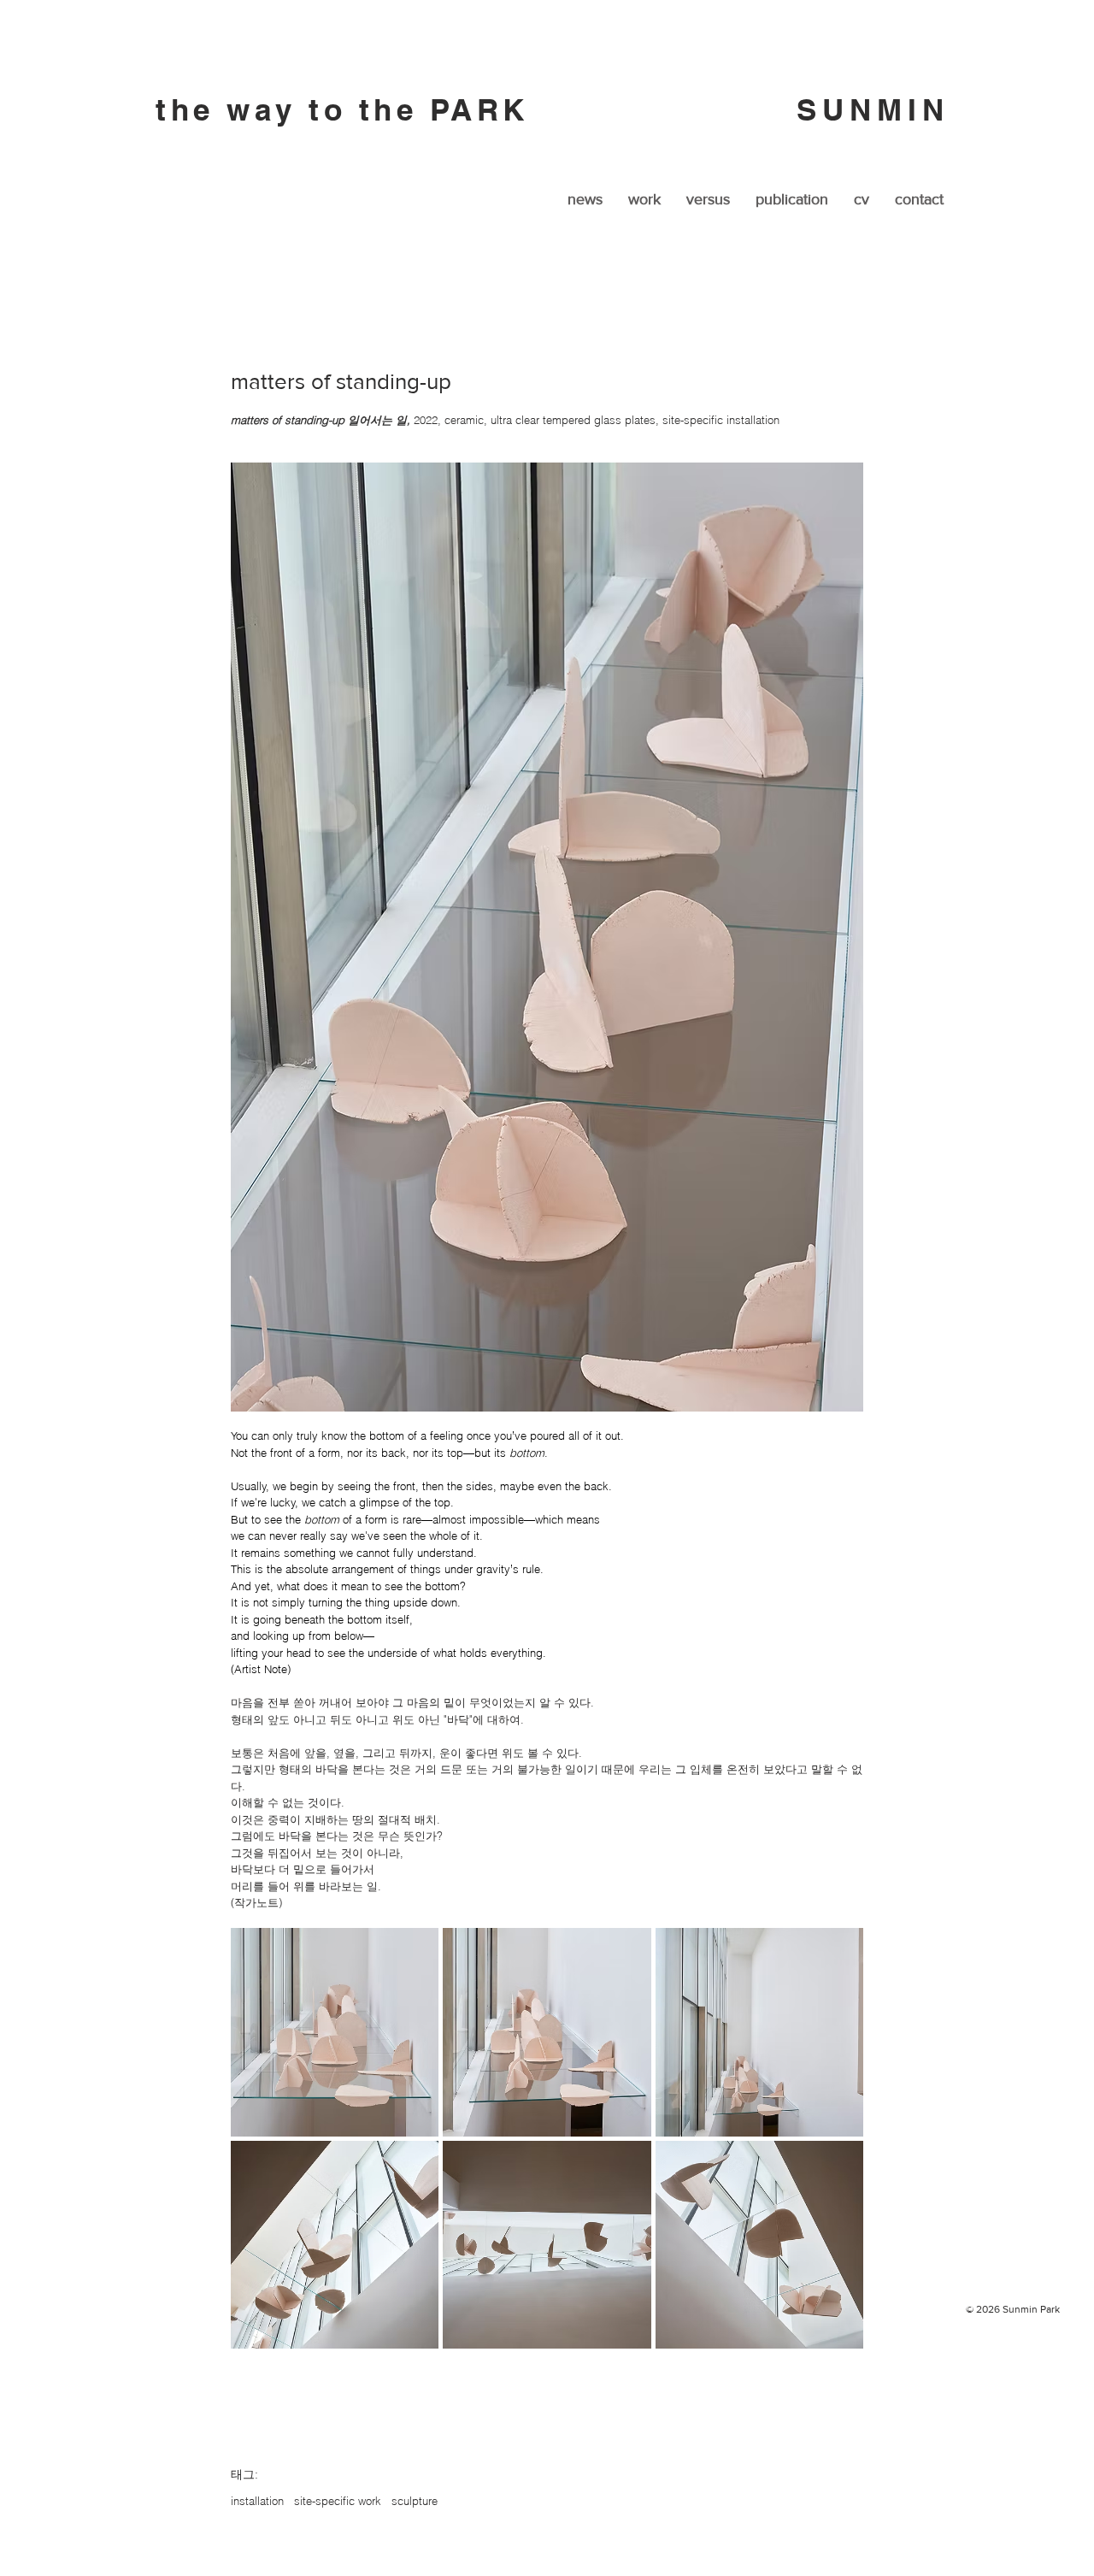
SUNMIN (880, 109)
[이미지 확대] (335, 2032)
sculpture (415, 2501)
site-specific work (338, 2501)
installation (257, 2501)
